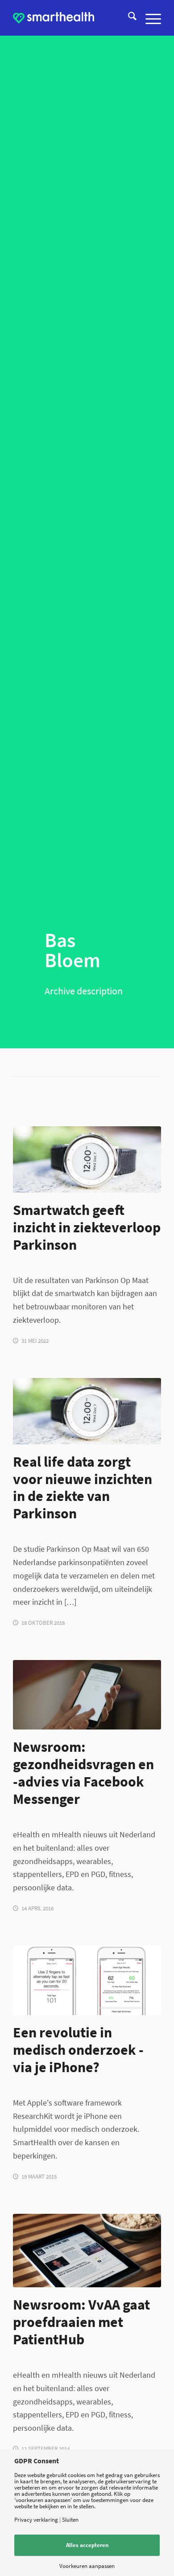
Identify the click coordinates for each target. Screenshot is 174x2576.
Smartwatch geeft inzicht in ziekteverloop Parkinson (87, 1227)
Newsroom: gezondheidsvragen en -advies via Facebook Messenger (83, 1773)
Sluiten (70, 2520)
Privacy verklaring (36, 2520)
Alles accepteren (87, 2545)
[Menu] (149, 18)
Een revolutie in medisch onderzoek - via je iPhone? (78, 2050)
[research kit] (87, 1981)
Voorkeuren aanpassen (87, 2566)
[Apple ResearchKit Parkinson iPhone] (87, 1695)
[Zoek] (128, 18)
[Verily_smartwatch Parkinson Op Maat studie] (87, 1159)
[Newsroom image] (87, 2251)
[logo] (54, 18)
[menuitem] (128, 18)
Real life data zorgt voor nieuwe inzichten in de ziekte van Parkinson (83, 1488)
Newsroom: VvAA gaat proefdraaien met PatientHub (81, 2322)
